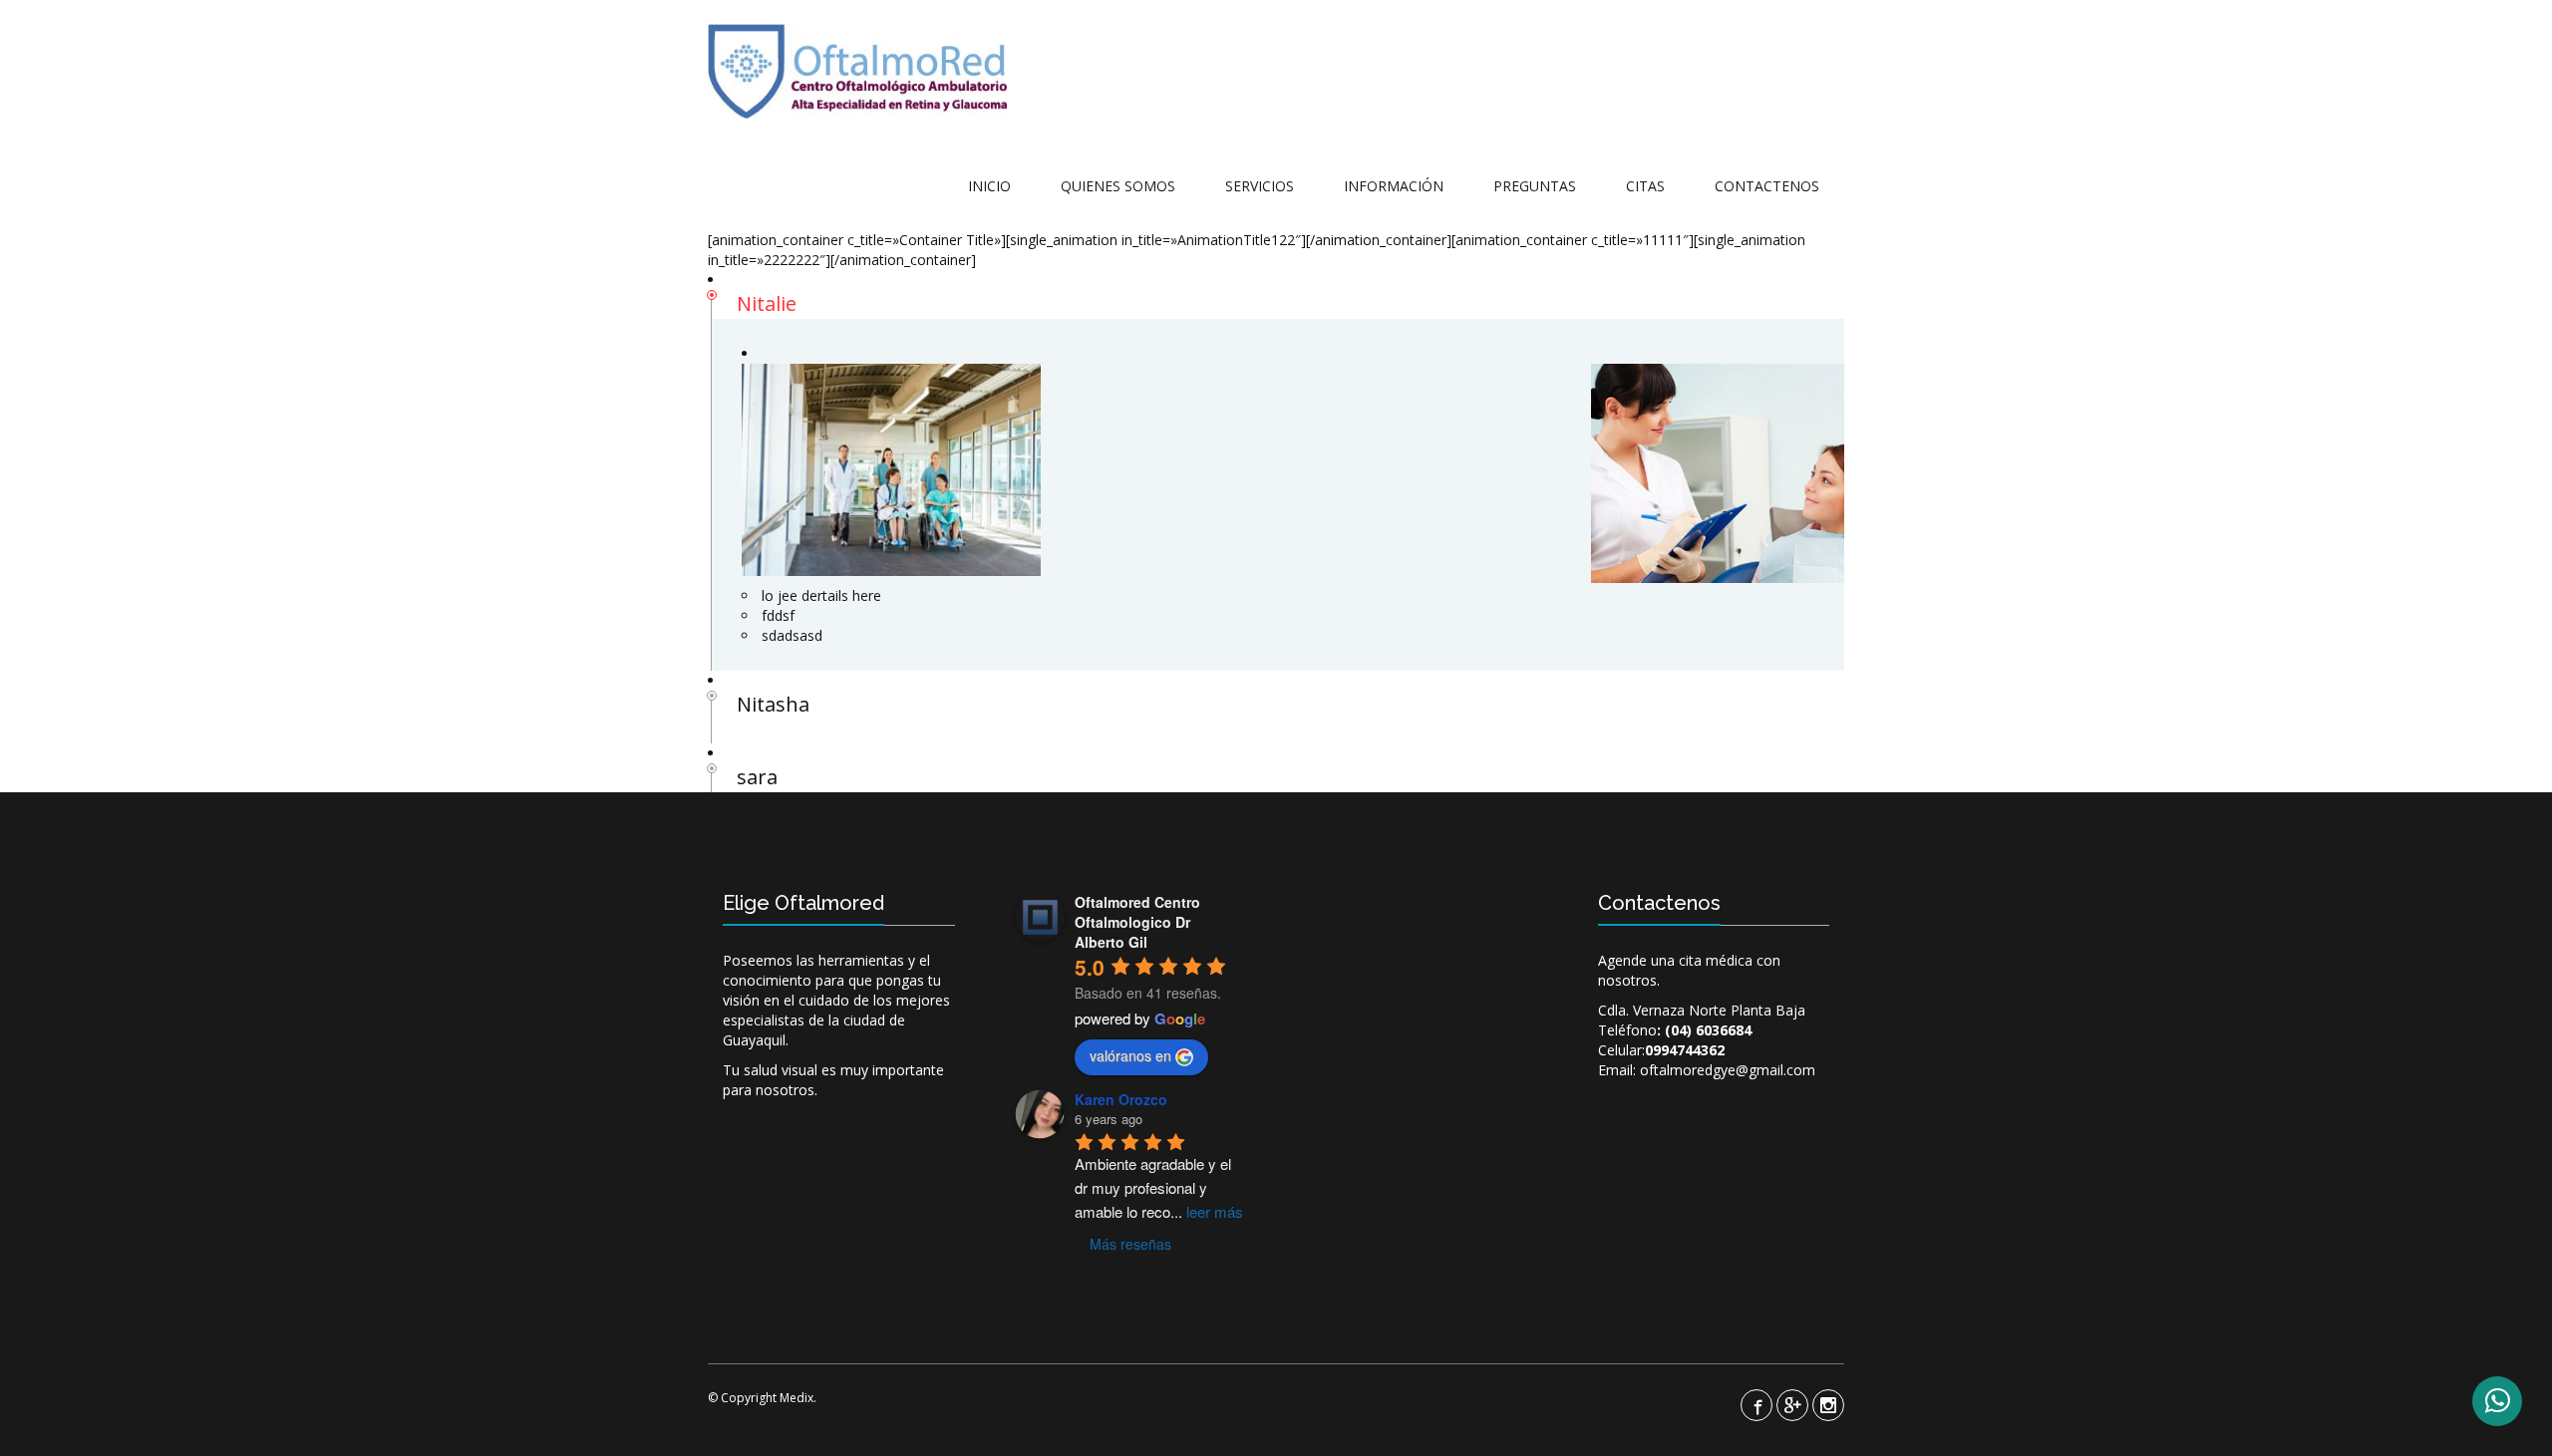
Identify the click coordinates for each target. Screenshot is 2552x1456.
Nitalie (767, 303)
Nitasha (773, 704)
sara (757, 777)
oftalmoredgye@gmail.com (1728, 1070)
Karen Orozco (1121, 1099)
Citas (1645, 186)
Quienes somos (1118, 186)
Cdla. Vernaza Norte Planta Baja (1702, 1010)
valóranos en (1130, 1055)
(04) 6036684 (1708, 1030)
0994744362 (1685, 1050)
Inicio (989, 186)
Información (1394, 186)
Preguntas (1535, 186)
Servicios (1260, 186)
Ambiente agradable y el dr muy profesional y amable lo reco (1159, 1187)
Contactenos (1767, 186)
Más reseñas (1130, 1244)
